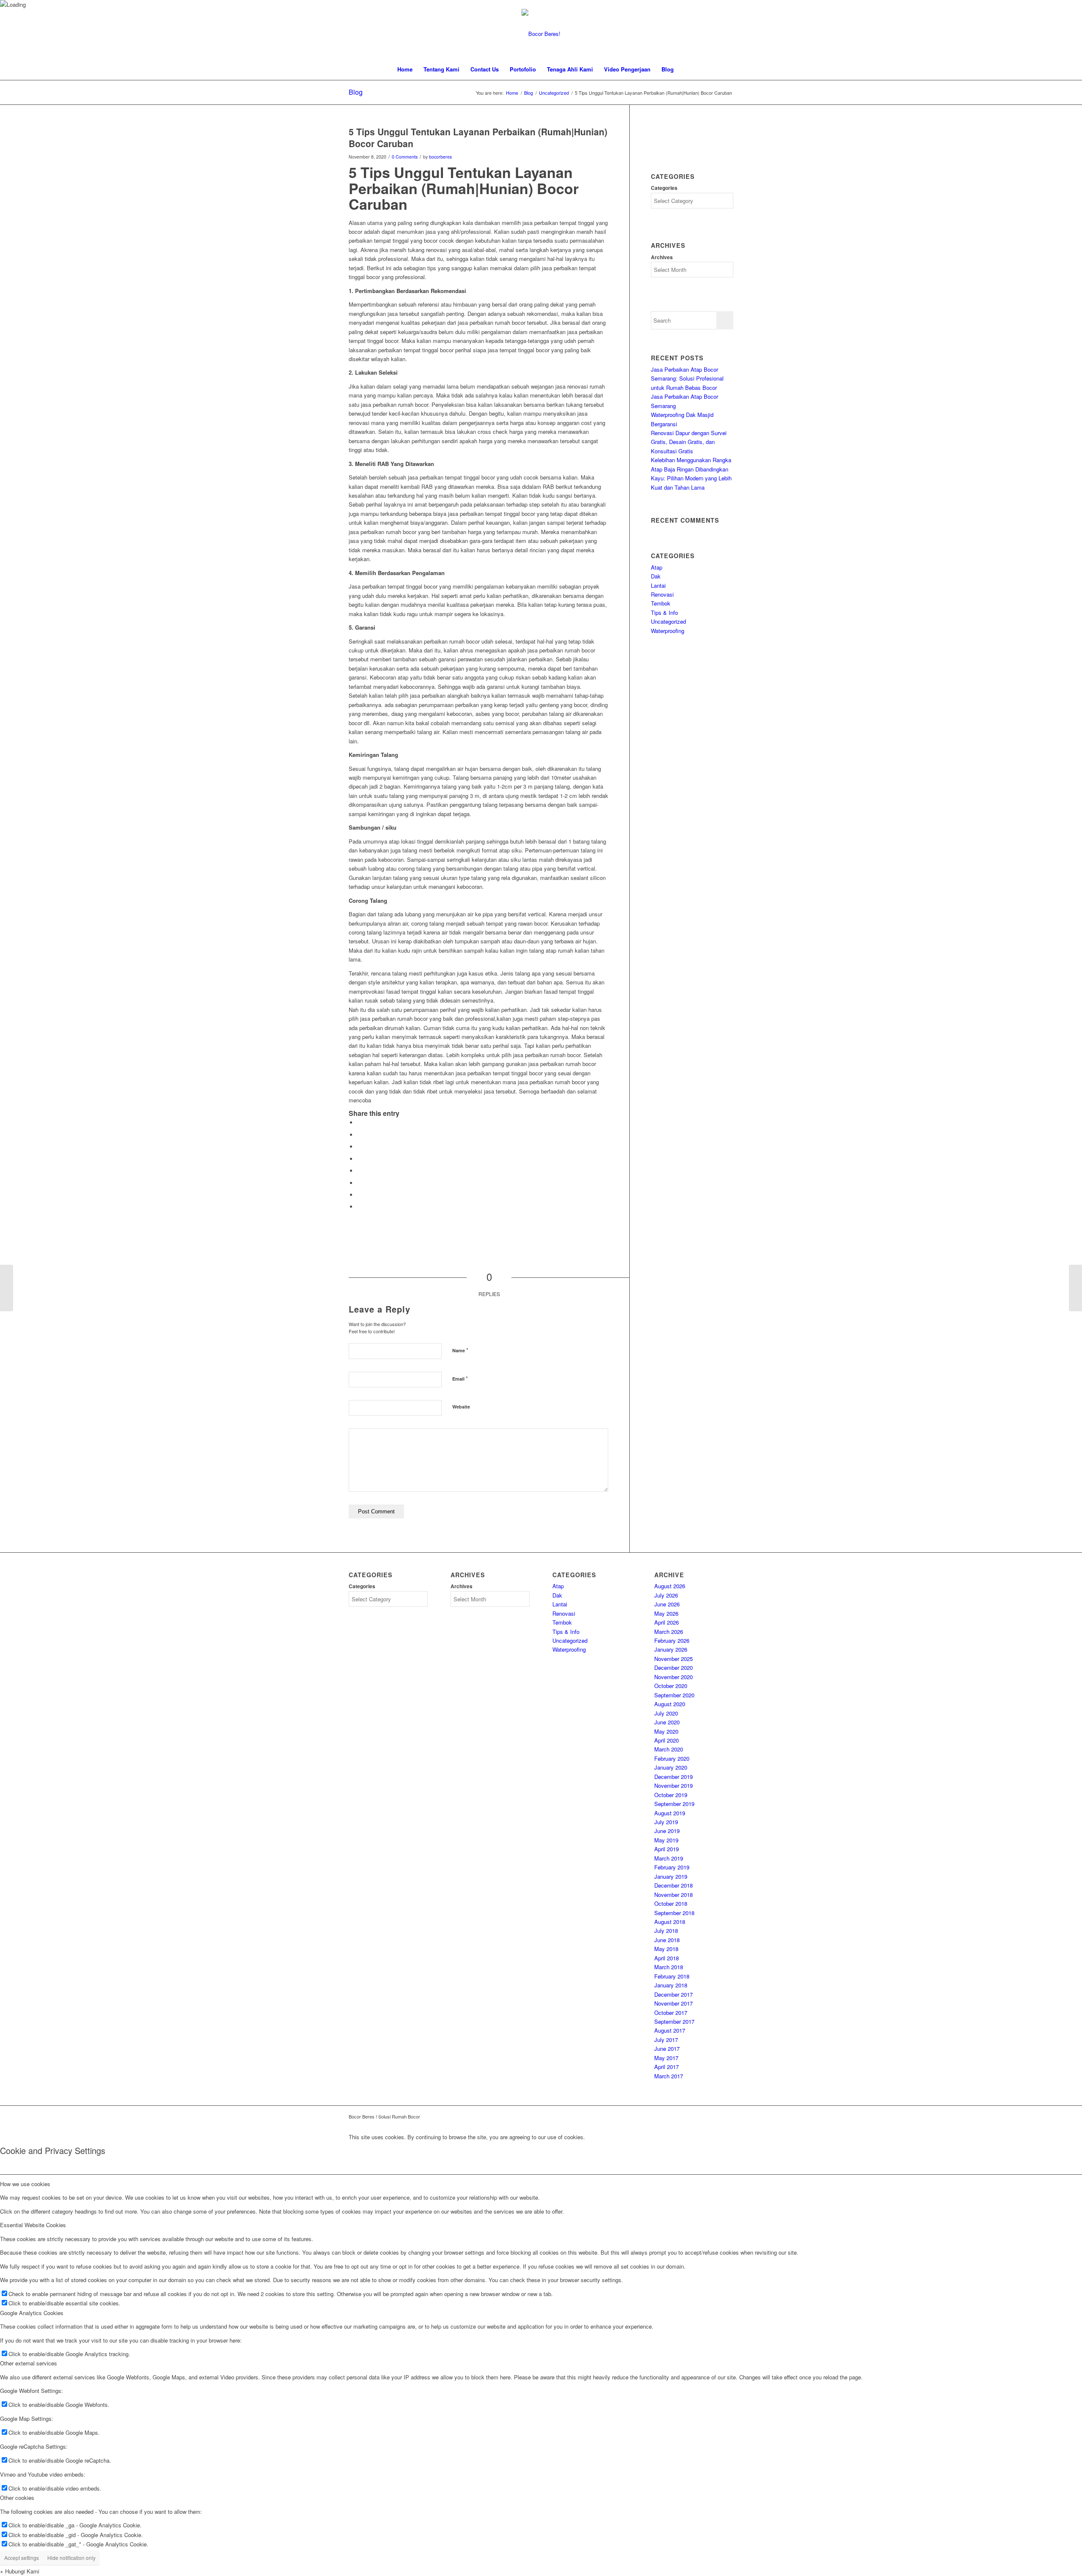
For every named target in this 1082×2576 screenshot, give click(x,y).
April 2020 (667, 1740)
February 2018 (672, 1976)
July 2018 (666, 1931)
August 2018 (670, 1922)
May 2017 (666, 2058)
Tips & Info (664, 612)
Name (460, 1350)
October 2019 (671, 1795)
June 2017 (667, 2048)
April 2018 (667, 1958)
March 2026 (669, 1632)
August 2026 (670, 1586)
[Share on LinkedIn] (359, 1159)
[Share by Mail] (359, 1207)
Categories (664, 188)
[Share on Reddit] (359, 1195)
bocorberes (440, 157)
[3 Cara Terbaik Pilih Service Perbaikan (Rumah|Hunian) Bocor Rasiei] (7, 1288)
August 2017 (670, 2030)
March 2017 (669, 2076)
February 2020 (672, 1758)
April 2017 (667, 2067)
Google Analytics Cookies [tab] (32, 2313)
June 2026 (667, 1604)
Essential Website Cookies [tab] (33, 2225)
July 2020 (666, 1713)
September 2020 (674, 1695)
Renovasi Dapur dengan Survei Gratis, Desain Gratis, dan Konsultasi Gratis (689, 442)
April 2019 (667, 1849)
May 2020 (666, 1731)
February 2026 (672, 1640)
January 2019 (671, 1876)
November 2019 (674, 1785)
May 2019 (666, 1840)
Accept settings (22, 2558)
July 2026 (666, 1595)
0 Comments (405, 157)
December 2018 (674, 1885)
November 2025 (674, 1659)
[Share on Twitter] (359, 1135)
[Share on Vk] (359, 1183)
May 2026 (666, 1613)
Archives (662, 257)
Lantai (658, 585)
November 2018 (674, 1895)
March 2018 (669, 1967)
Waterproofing (668, 631)
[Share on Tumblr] (359, 1171)
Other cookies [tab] (17, 2498)
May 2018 (666, 1949)
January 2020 (671, 1767)
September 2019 (674, 1804)
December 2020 (674, 1668)
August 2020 (670, 1704)
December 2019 (674, 1777)
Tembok (661, 603)
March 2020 (669, 1749)
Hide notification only (71, 2558)
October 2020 (671, 1686)
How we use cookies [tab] (25, 2184)
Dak (656, 576)
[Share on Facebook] (359, 1122)
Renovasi (662, 594)
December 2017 (674, 1994)
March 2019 (669, 1858)
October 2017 (671, 2013)
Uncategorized (668, 621)
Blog (356, 92)
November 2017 (674, 2003)
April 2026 (667, 1622)
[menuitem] (405, 69)
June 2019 (667, 1831)
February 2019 (672, 1867)
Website (461, 1407)
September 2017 (674, 2021)
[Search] (685, 69)
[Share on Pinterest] (359, 1147)
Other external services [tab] (29, 2363)
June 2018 (667, 1940)
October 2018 (671, 1903)
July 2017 (666, 2040)
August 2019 (670, 1813)
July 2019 (666, 1822)
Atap (657, 567)
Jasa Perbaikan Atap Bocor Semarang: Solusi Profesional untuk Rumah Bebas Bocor (687, 378)
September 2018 (674, 1913)
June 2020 (667, 1722)
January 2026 (671, 1649)
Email (460, 1378)
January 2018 (671, 1985)
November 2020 (674, 1677)
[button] (20, 2571)
